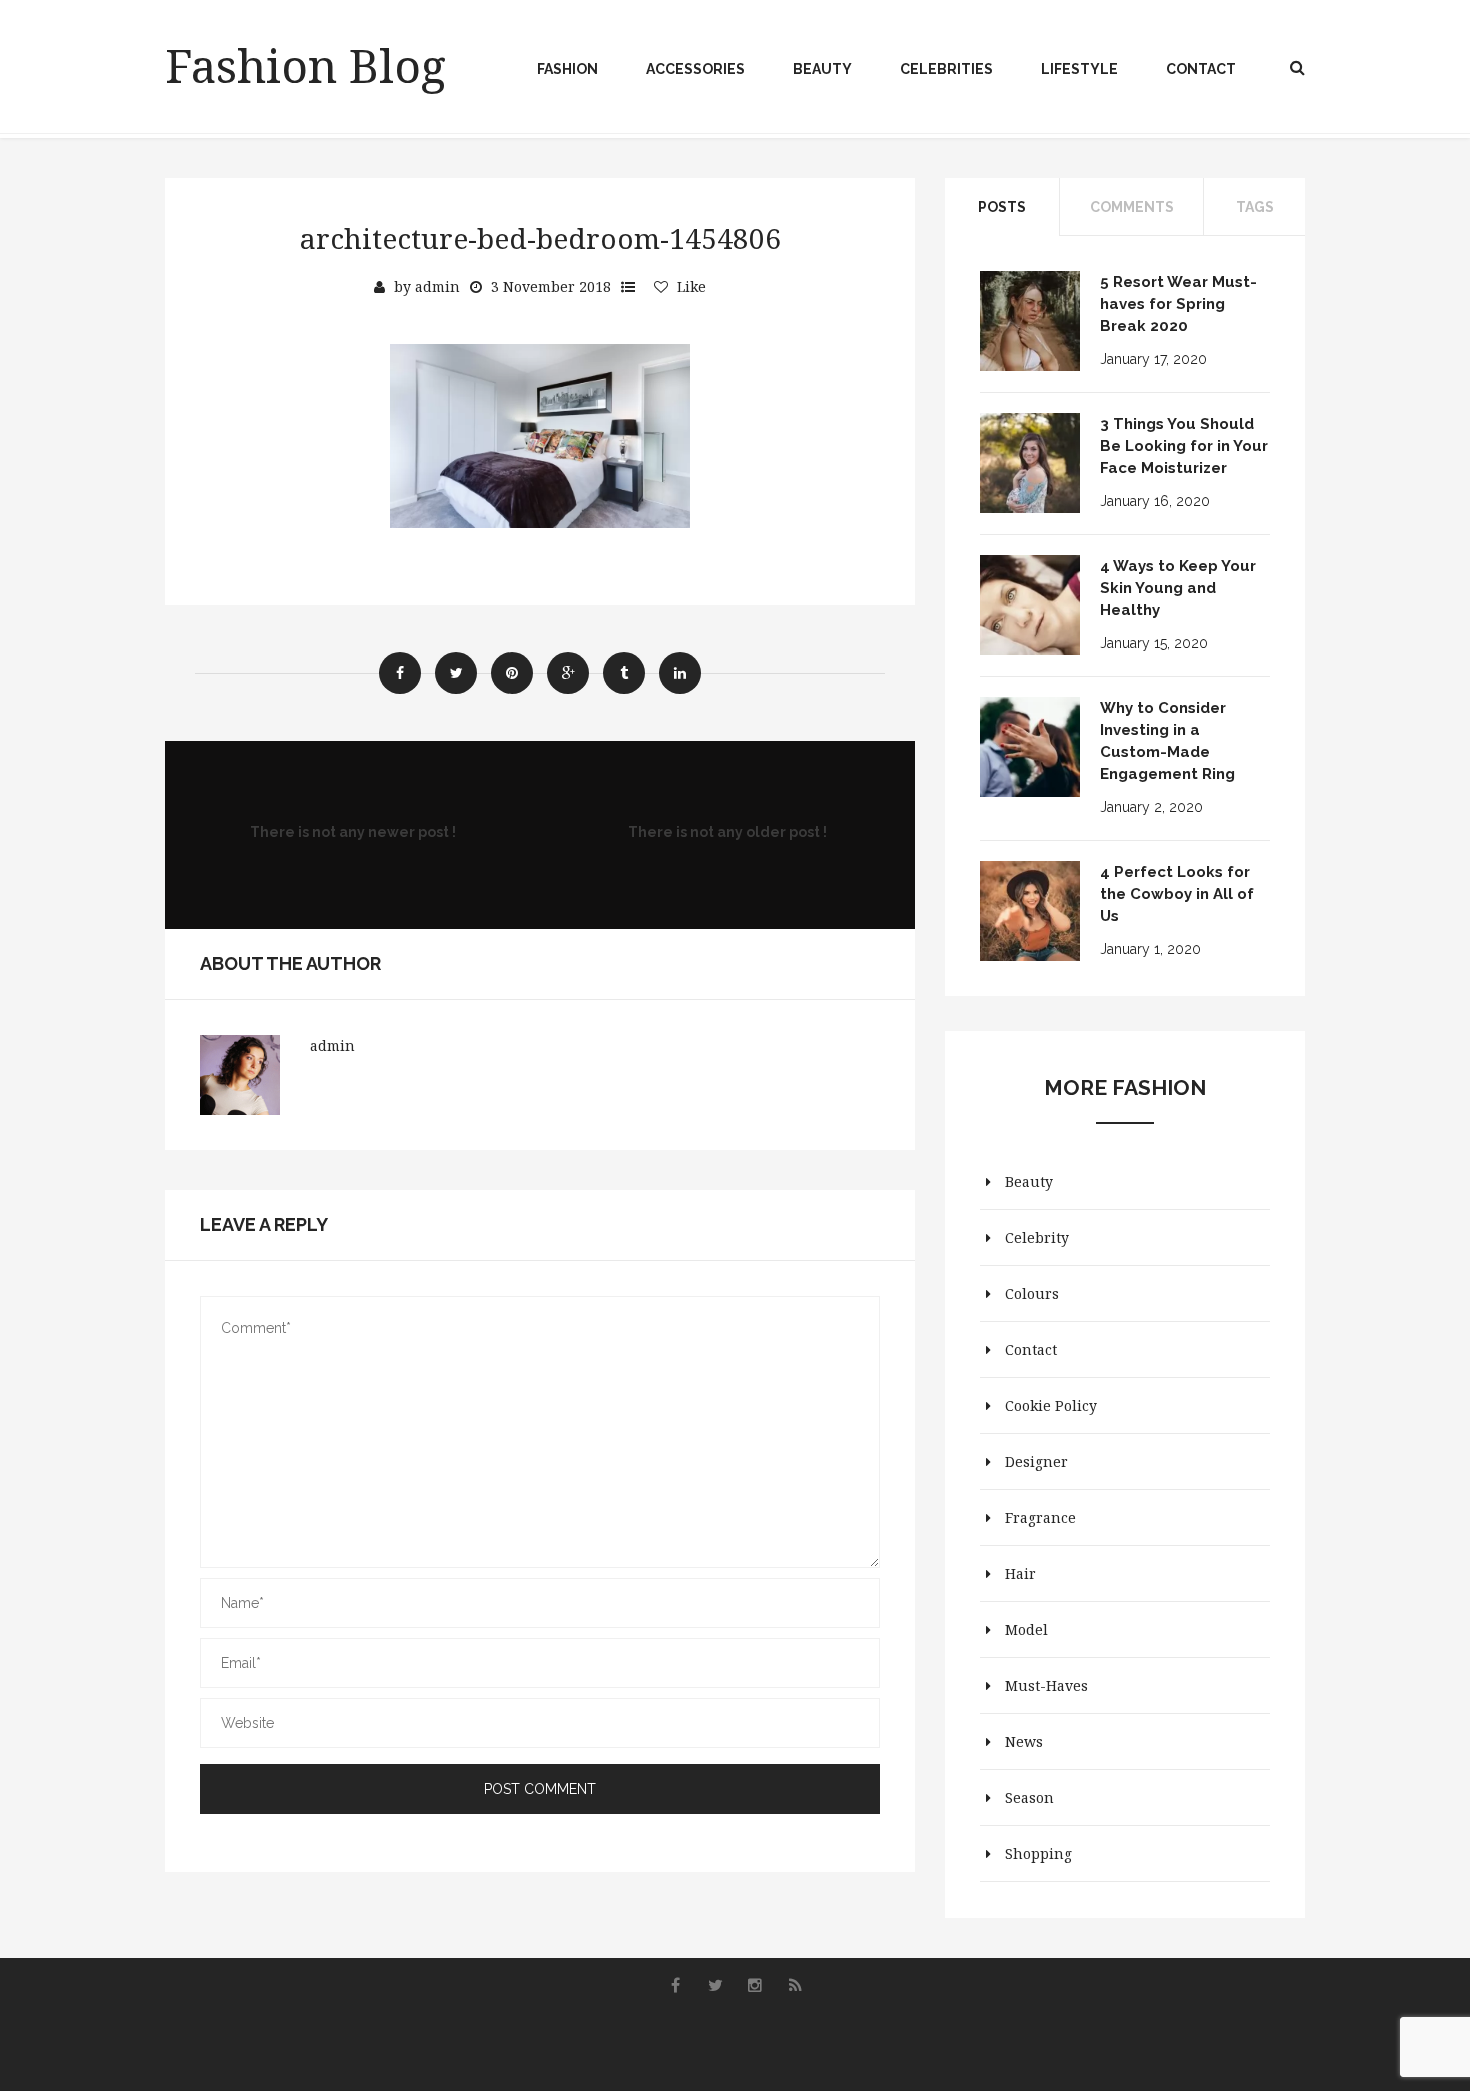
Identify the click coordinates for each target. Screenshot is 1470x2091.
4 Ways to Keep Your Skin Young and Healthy (1178, 588)
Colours (1032, 1293)
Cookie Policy (1051, 1405)
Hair (1020, 1573)
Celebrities (946, 69)
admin (437, 286)
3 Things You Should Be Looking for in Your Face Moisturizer (1184, 446)
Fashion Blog (305, 65)
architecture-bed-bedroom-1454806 (540, 238)
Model (1026, 1629)
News (1024, 1741)
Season (1029, 1797)
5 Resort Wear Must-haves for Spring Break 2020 (1178, 304)
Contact (1201, 69)
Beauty (822, 69)
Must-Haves (1046, 1685)
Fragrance (1040, 1517)
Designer (1036, 1461)
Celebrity (1037, 1237)
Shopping (1038, 1853)
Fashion (567, 69)
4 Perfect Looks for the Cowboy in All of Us (1177, 894)
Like (691, 286)
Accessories (695, 69)
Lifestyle (1079, 69)
